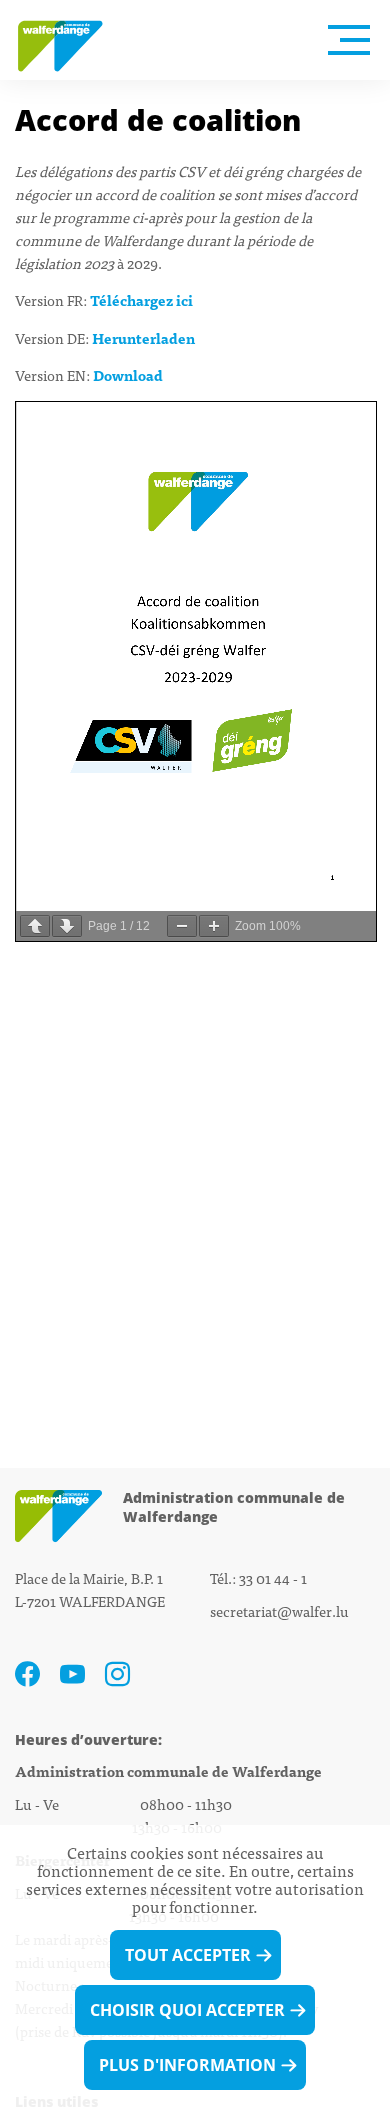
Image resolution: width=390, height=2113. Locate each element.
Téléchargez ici (141, 299)
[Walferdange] (70, 40)
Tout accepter (188, 1955)
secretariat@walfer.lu (279, 1610)
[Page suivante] (67, 926)
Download (128, 374)
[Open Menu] (349, 40)
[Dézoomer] (182, 926)
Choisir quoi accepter (187, 2010)
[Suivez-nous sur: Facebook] (27, 1674)
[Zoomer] (214, 926)
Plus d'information (187, 2065)
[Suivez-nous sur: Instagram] (117, 1674)
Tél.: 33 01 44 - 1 (258, 1577)
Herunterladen (143, 337)
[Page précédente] (35, 926)
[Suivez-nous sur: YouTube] (72, 1674)
